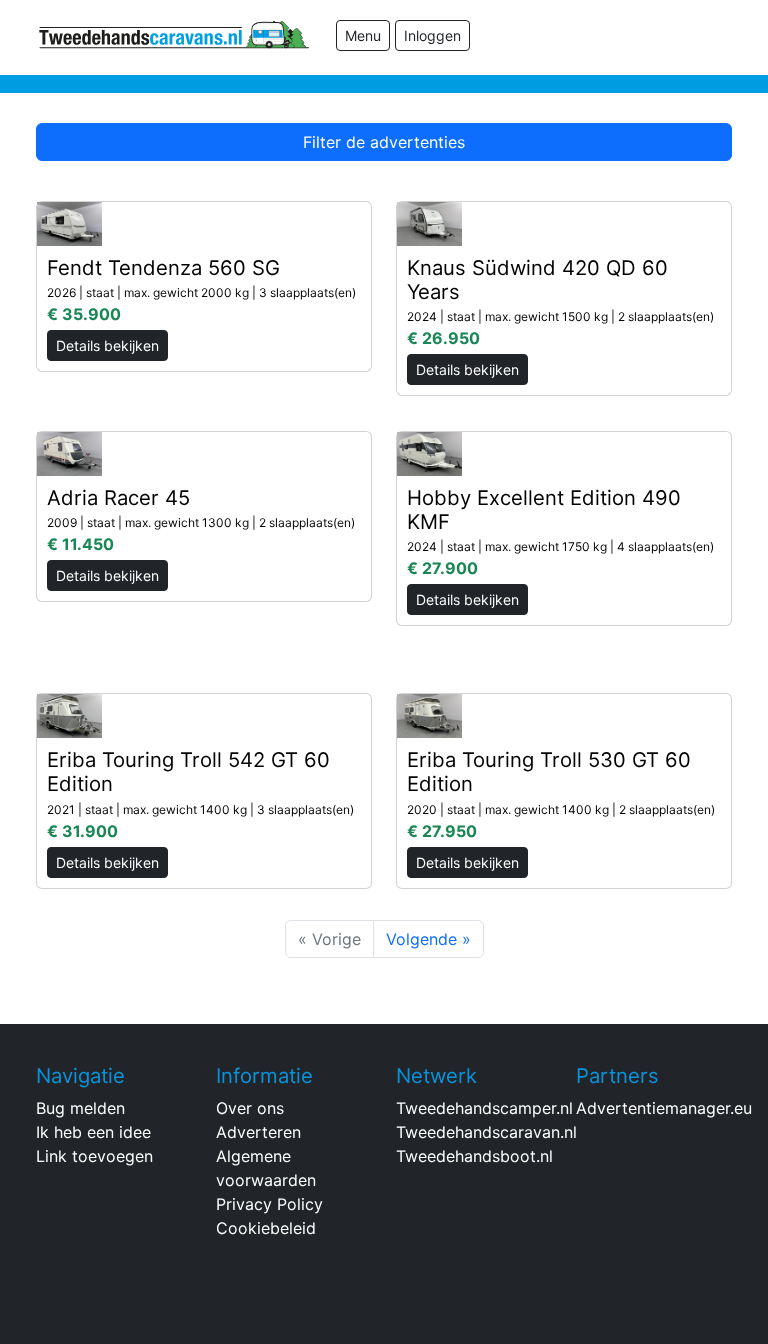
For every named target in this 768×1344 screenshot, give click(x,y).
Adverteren (258, 1132)
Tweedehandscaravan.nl (486, 1132)
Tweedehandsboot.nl (474, 1156)
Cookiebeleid (266, 1228)
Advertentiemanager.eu (664, 1108)
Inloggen (432, 35)
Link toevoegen (94, 1156)
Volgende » (428, 939)
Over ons (250, 1108)
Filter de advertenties (384, 142)
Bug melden (80, 1108)
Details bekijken (107, 345)
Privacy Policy (269, 1204)
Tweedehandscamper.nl (484, 1108)
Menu (363, 35)
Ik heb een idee (93, 1132)
